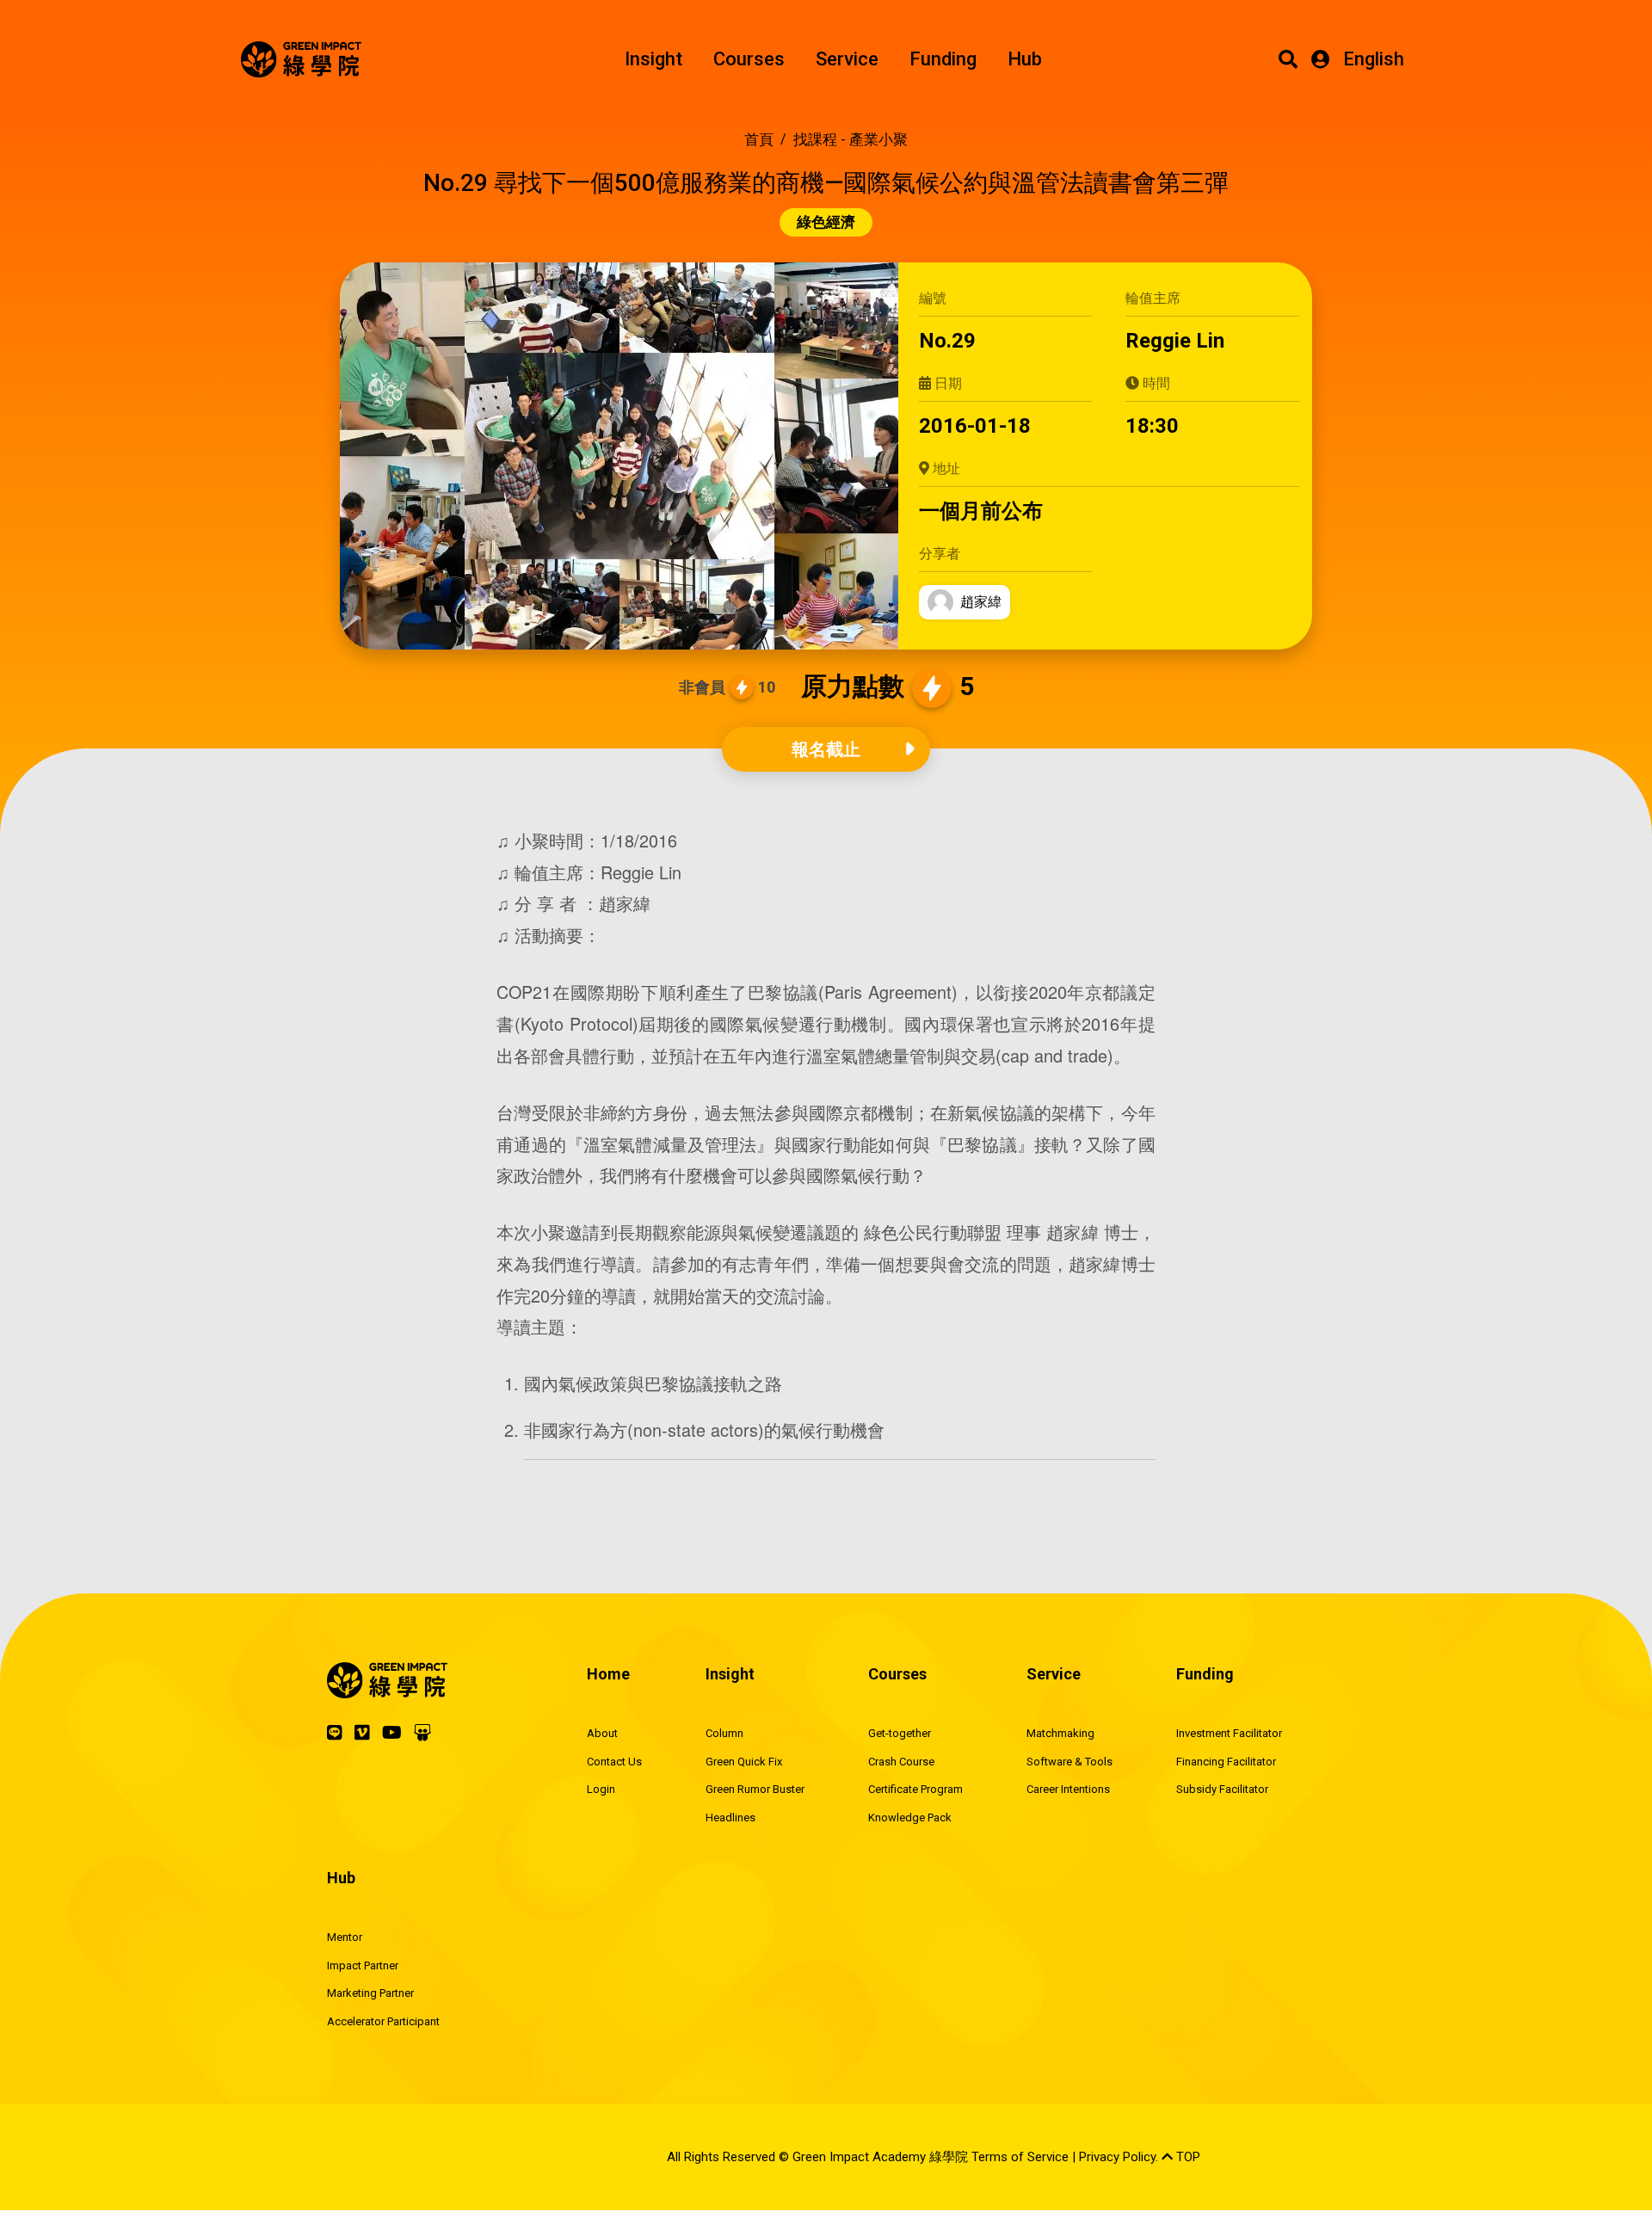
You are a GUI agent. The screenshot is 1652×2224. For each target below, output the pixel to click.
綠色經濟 (826, 222)
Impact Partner (363, 1965)
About (602, 1733)
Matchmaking (1060, 1733)
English (1374, 59)
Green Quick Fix (744, 1762)
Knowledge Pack (910, 1817)
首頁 (759, 139)
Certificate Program (915, 1789)
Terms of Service (1020, 2157)
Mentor (345, 1937)
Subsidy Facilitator (1222, 1789)
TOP (1187, 2157)
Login (601, 1789)
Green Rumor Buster (755, 1789)
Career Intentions (1068, 1789)
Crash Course (901, 1762)
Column (724, 1733)
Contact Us (614, 1762)
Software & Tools (1069, 1762)
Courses (749, 59)
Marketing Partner (370, 1993)
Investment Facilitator (1229, 1733)
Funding (943, 59)
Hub (1025, 59)
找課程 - (851, 139)
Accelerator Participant (383, 2021)
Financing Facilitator (1226, 1762)
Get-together (900, 1733)
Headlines (730, 1817)
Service (847, 59)
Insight (653, 59)
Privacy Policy (1117, 2157)
